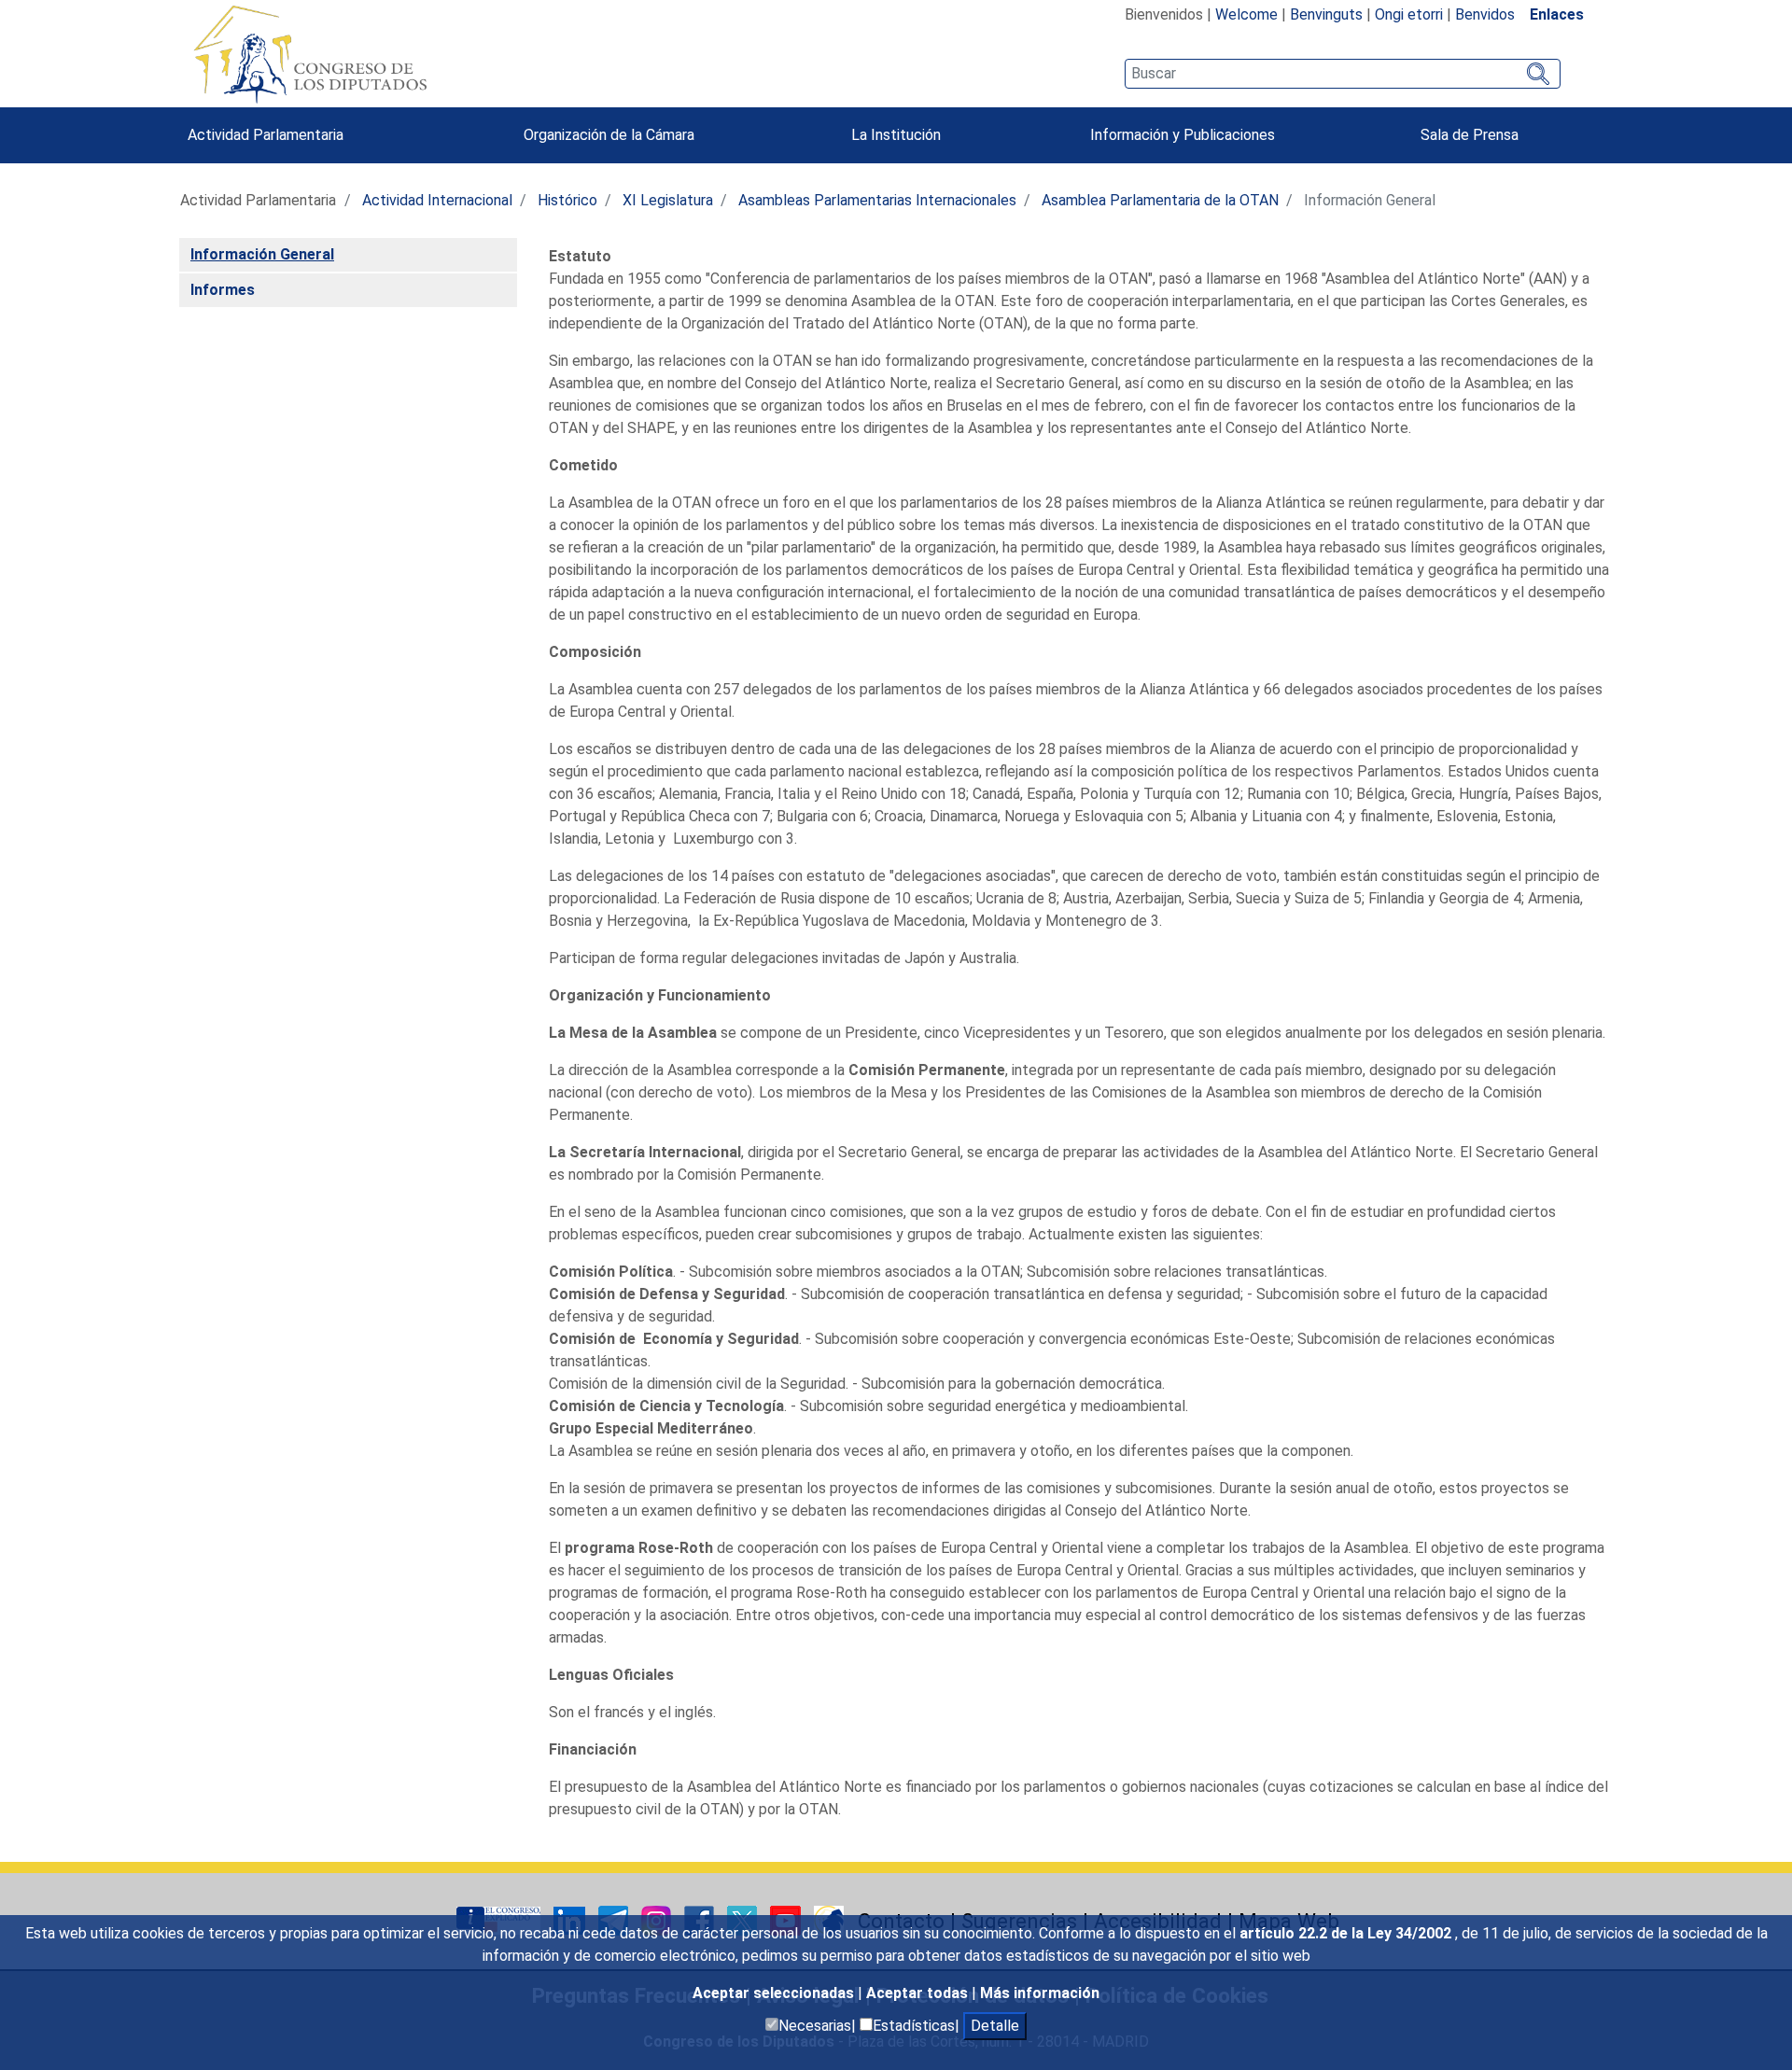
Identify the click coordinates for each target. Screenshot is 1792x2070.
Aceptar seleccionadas (775, 1993)
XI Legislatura (668, 200)
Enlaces (1557, 14)
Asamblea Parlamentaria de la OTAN (1160, 200)
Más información (1040, 1993)
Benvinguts (1326, 14)
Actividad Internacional (437, 200)
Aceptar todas (919, 1993)
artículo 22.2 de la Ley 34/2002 (1347, 1933)
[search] (1343, 74)
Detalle (995, 2026)
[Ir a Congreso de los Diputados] (310, 54)
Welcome (1246, 14)
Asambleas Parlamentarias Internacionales (877, 200)
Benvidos (1485, 14)
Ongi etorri (1409, 14)
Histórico (567, 200)
